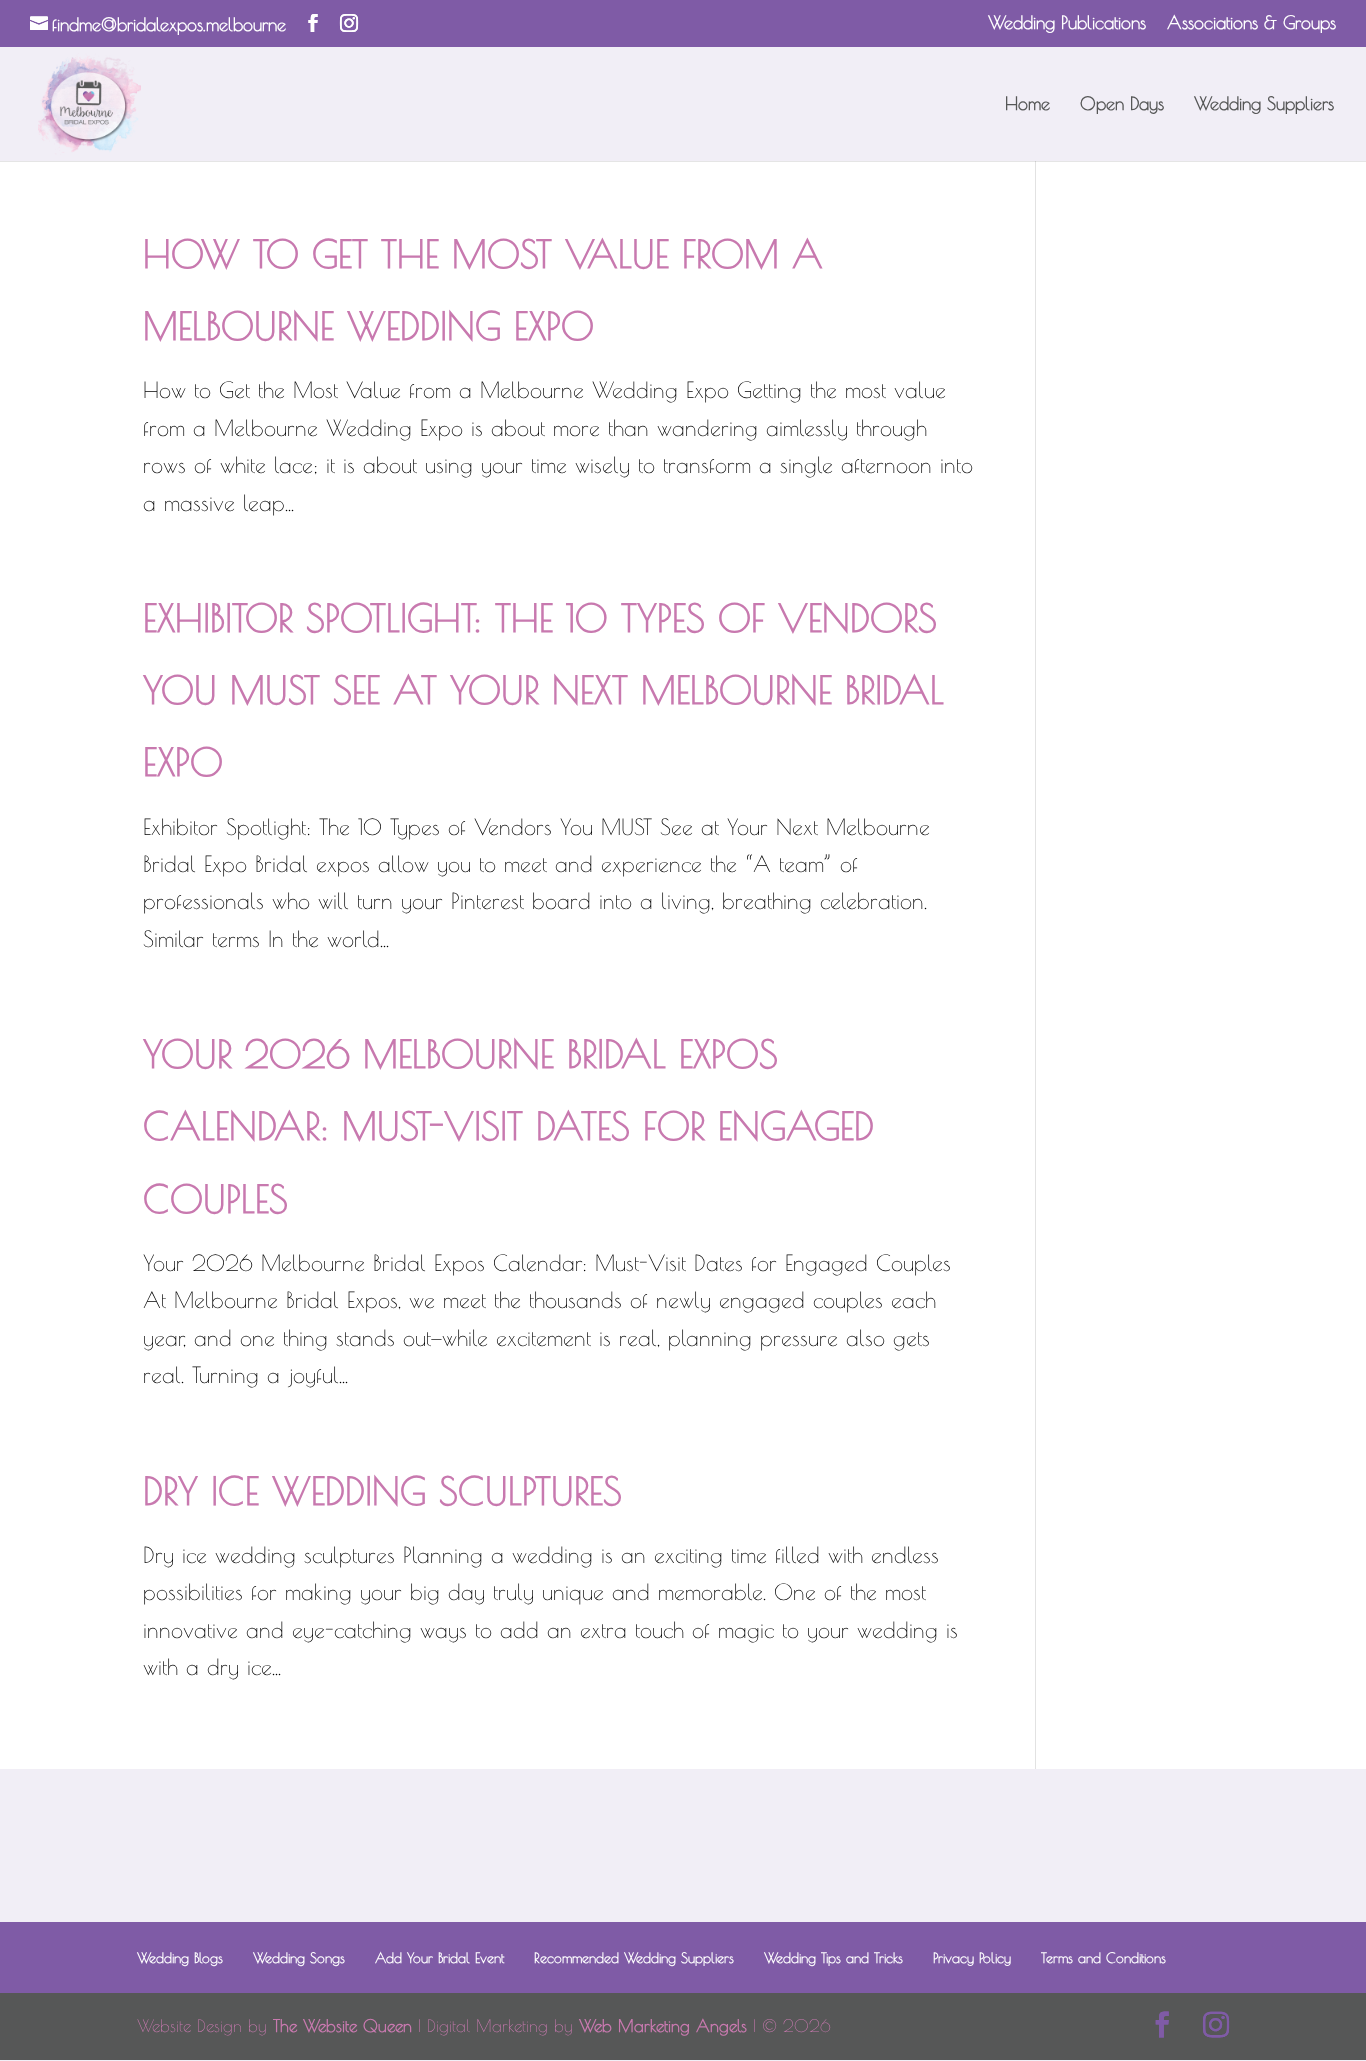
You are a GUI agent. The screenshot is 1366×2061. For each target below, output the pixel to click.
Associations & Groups (1251, 23)
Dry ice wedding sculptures (382, 1490)
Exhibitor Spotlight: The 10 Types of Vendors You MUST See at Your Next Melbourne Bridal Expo (543, 689)
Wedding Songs (299, 1958)
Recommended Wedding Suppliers (634, 1958)
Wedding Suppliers (1264, 105)
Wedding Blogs (180, 1958)
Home (1027, 105)
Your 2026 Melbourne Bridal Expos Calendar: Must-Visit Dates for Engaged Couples (508, 1125)
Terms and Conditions (1103, 1958)
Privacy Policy (972, 1958)
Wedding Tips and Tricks (833, 1958)
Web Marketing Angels (663, 2026)
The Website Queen (342, 2026)
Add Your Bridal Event (439, 1958)
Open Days (1122, 105)
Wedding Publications (1067, 23)
